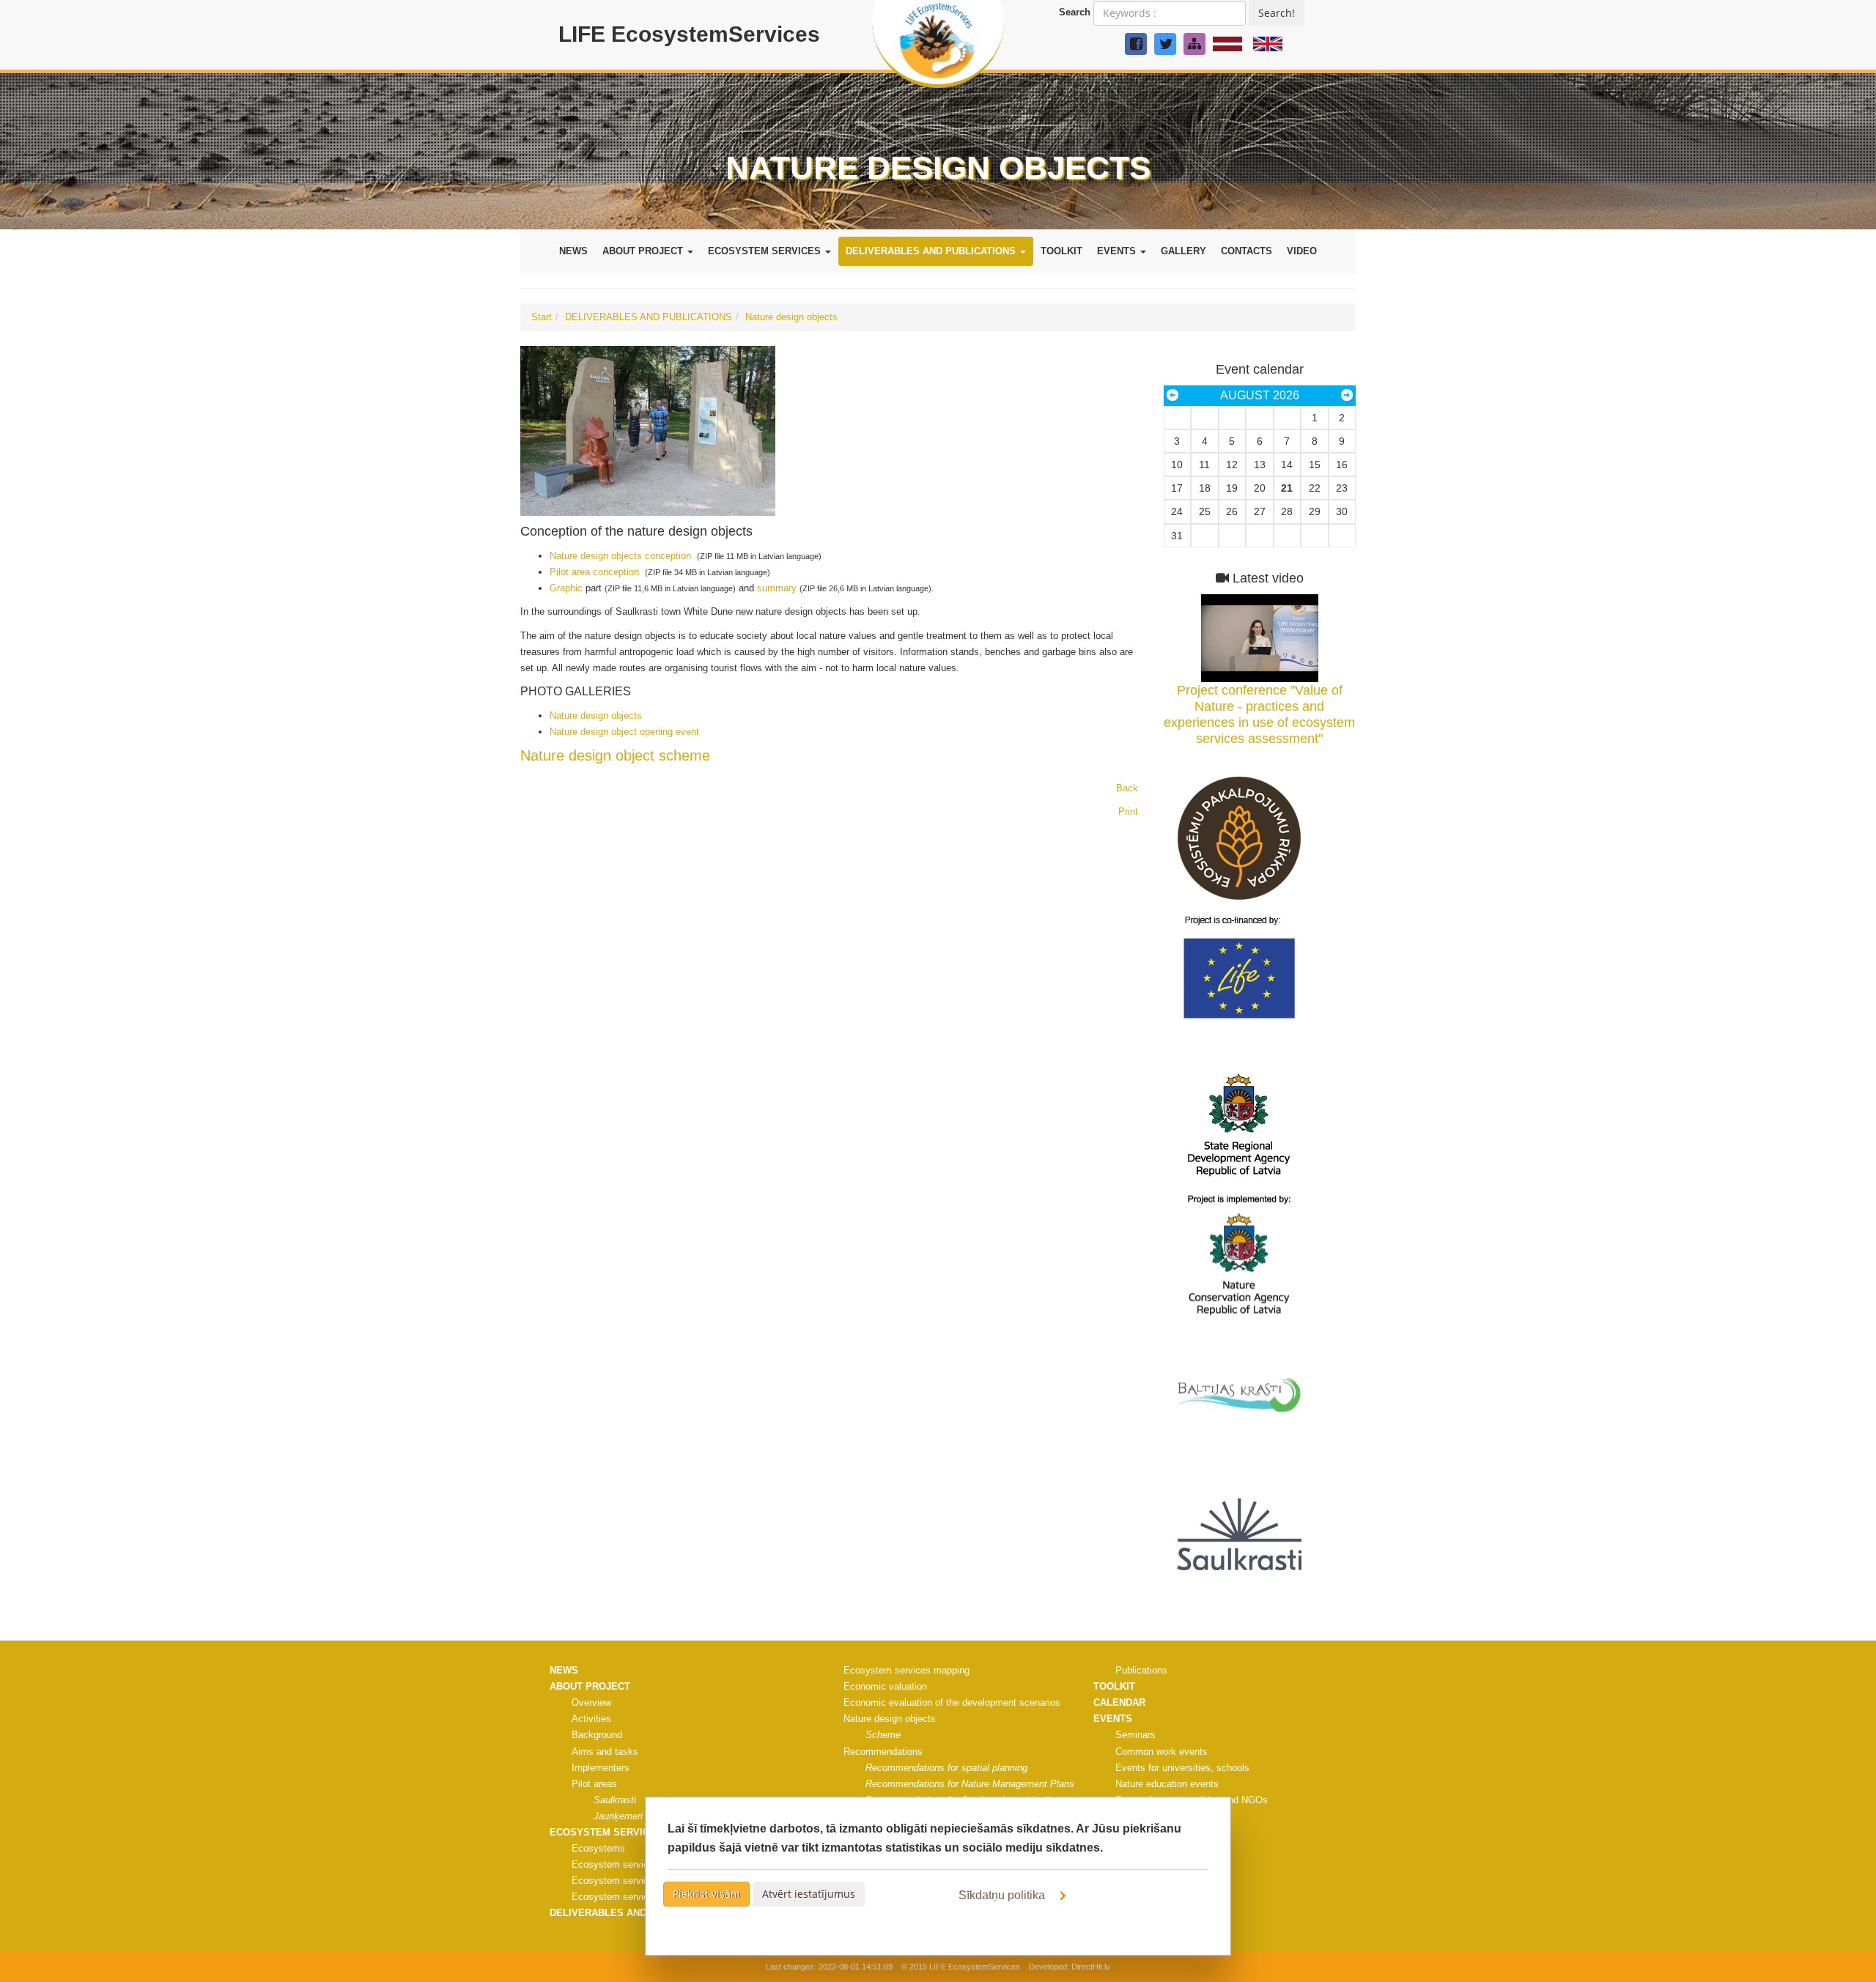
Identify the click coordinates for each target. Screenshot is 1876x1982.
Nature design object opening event (624, 732)
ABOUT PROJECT (644, 251)
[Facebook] (1136, 44)
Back (1127, 788)
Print (1128, 811)
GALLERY (1183, 251)
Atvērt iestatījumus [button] (809, 1894)
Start (542, 317)
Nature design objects (791, 317)
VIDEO (1302, 251)
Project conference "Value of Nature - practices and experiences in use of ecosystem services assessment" (1259, 714)
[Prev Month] (1172, 396)
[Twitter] (1165, 44)
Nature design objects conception (620, 556)
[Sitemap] (1194, 44)
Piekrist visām (706, 1894)
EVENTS (1118, 251)
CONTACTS (1247, 251)
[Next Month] (1347, 396)
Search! (1277, 13)
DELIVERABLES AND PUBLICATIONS (932, 251)
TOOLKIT (1061, 251)
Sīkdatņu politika (1003, 1895)
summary (777, 588)
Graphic (568, 588)
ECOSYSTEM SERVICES (766, 251)
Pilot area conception (594, 572)
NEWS (573, 251)
